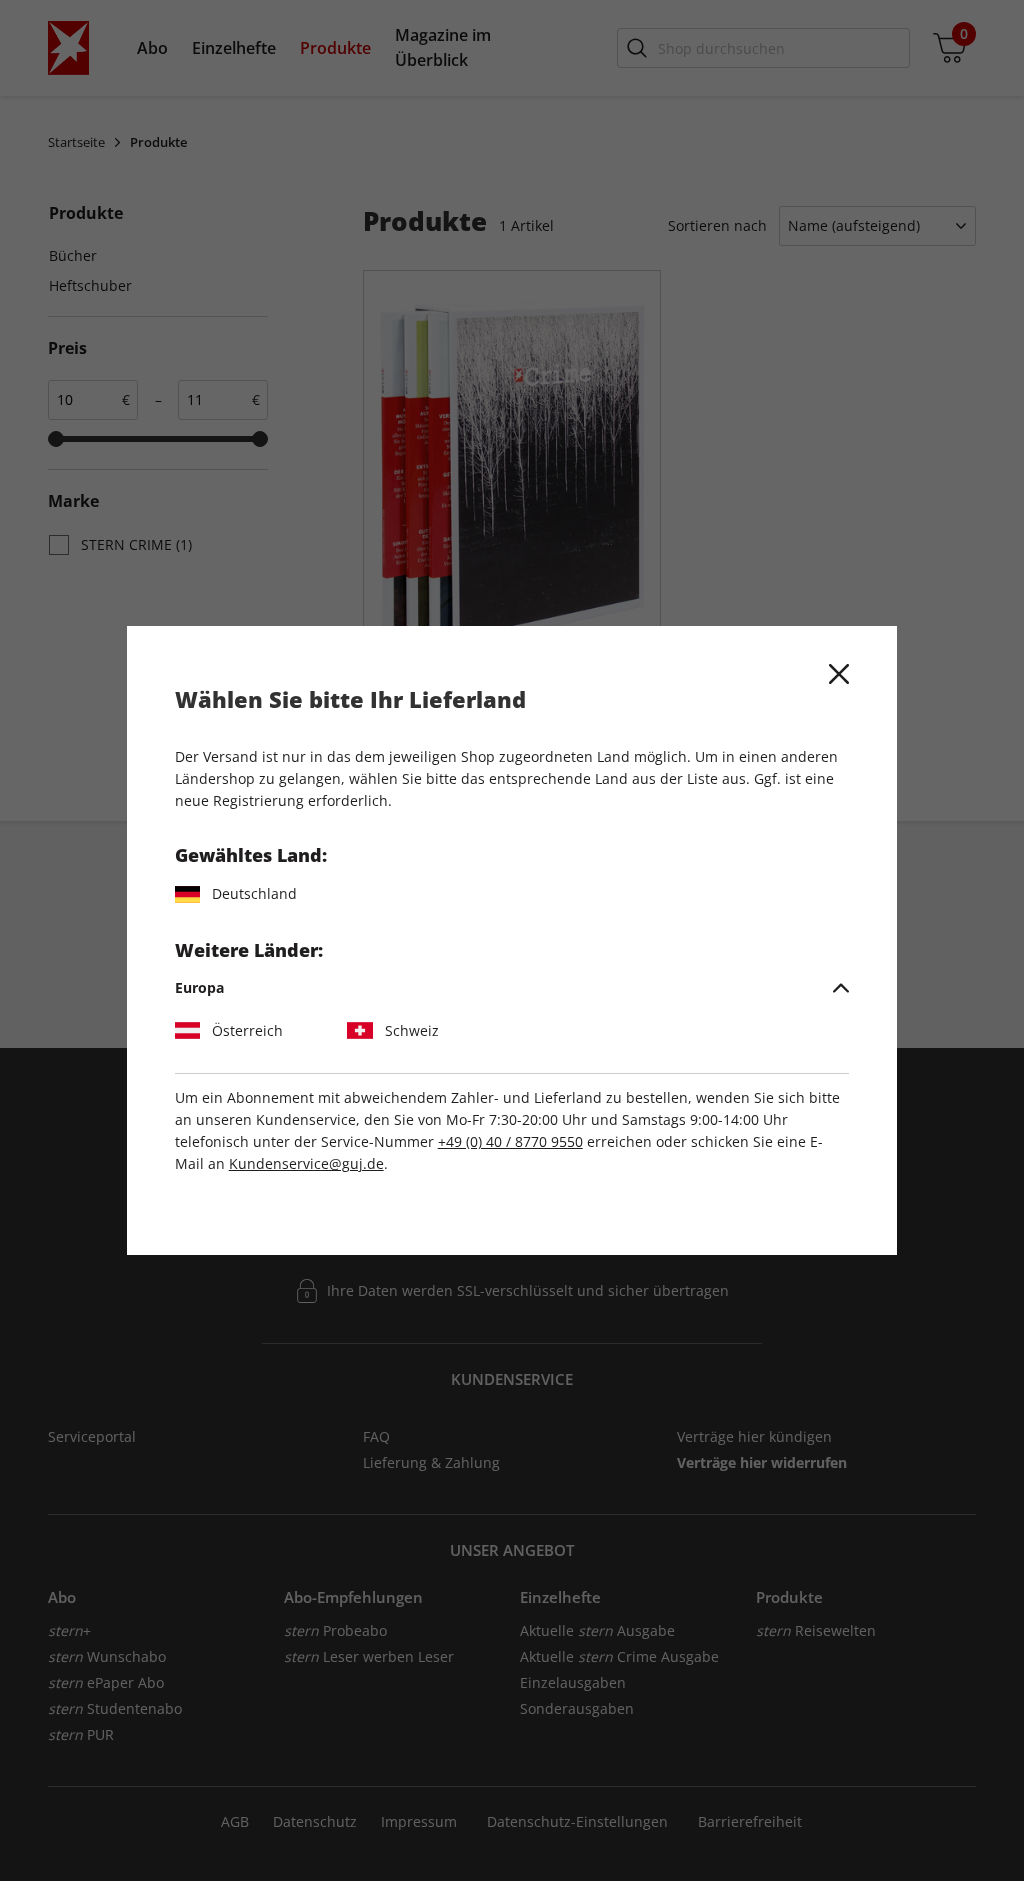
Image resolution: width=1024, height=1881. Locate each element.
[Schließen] (839, 674)
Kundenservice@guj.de (306, 1163)
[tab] (512, 988)
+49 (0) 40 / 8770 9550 (510, 1141)
